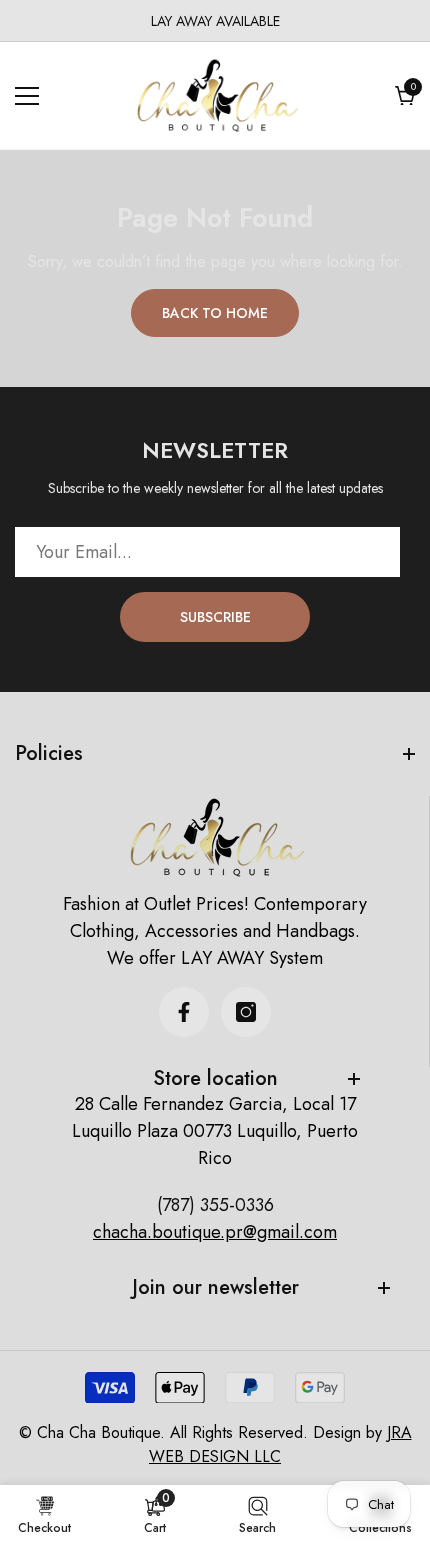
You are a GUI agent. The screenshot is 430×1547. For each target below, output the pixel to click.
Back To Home (215, 313)
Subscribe (215, 617)
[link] (155, 1515)
